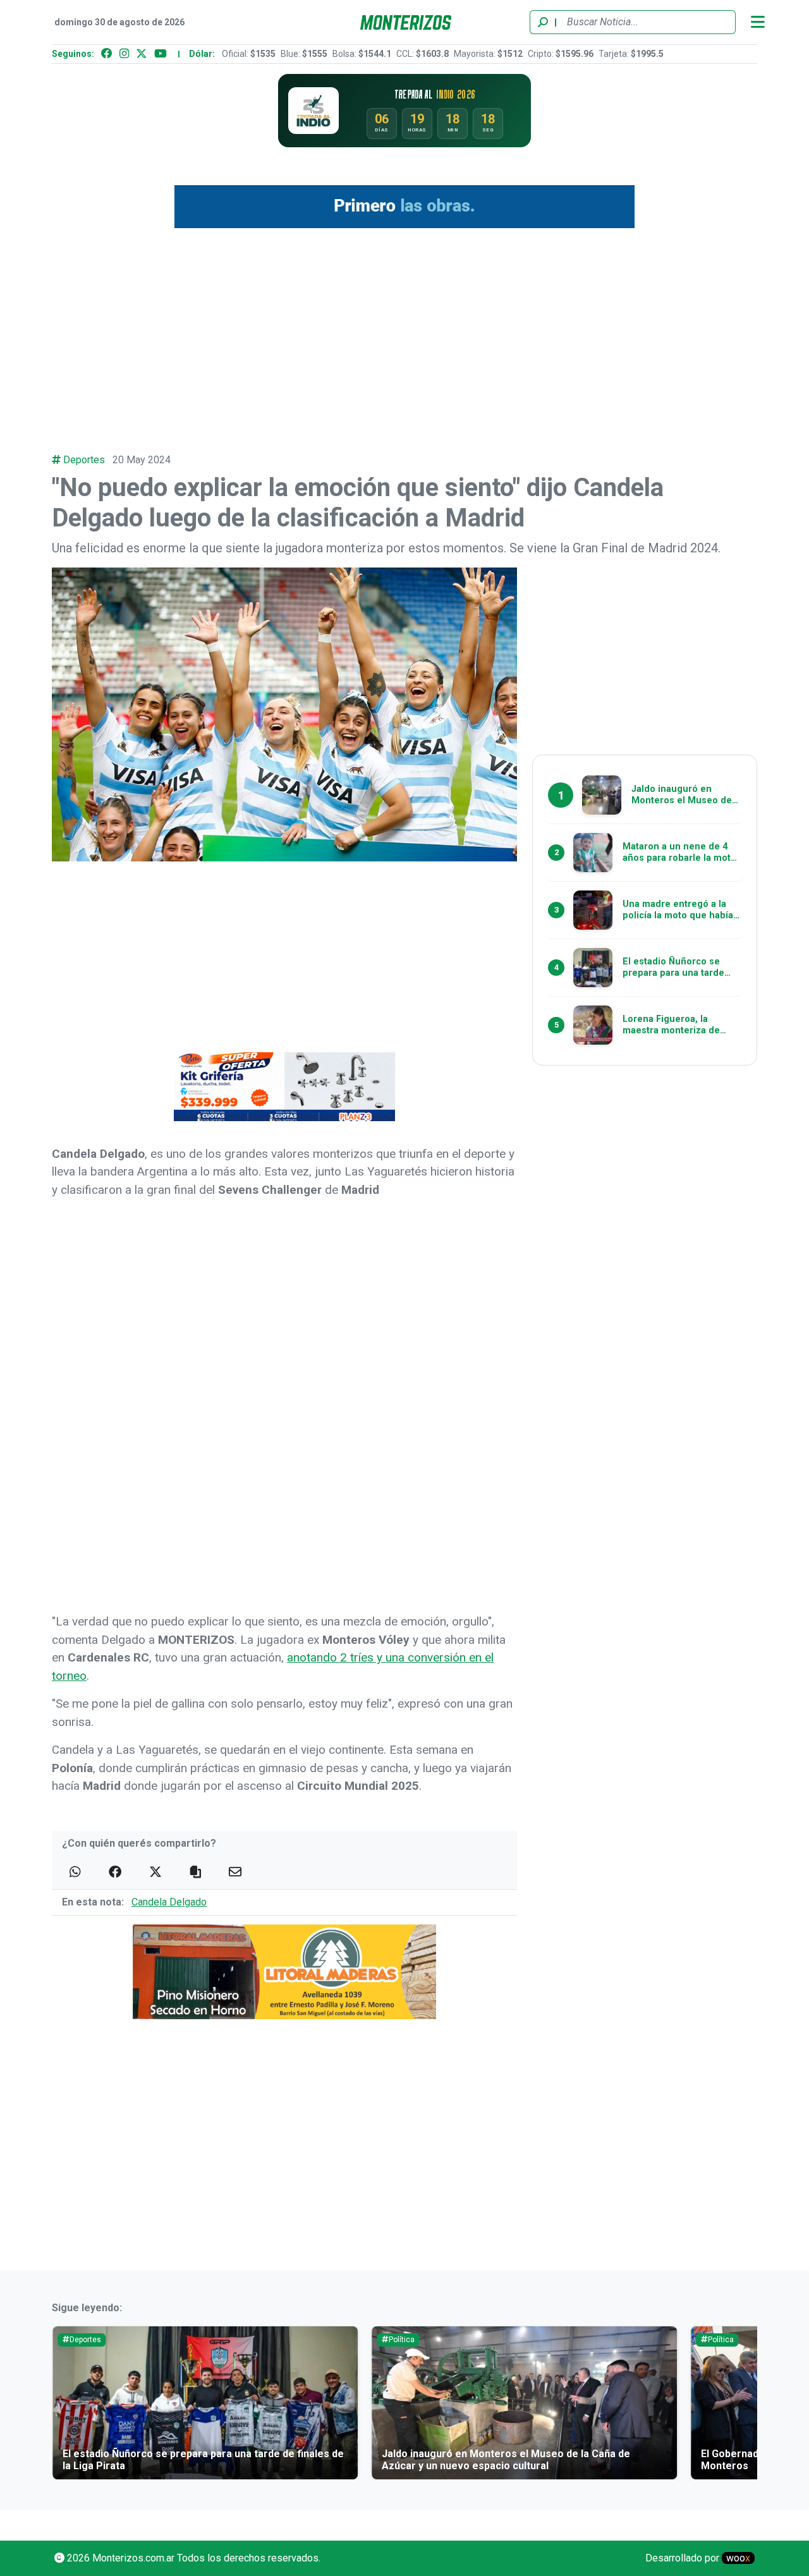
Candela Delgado (169, 1902)
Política (402, 2340)
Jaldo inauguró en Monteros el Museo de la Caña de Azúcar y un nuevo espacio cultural (506, 2460)
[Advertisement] (404, 334)
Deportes (84, 460)
